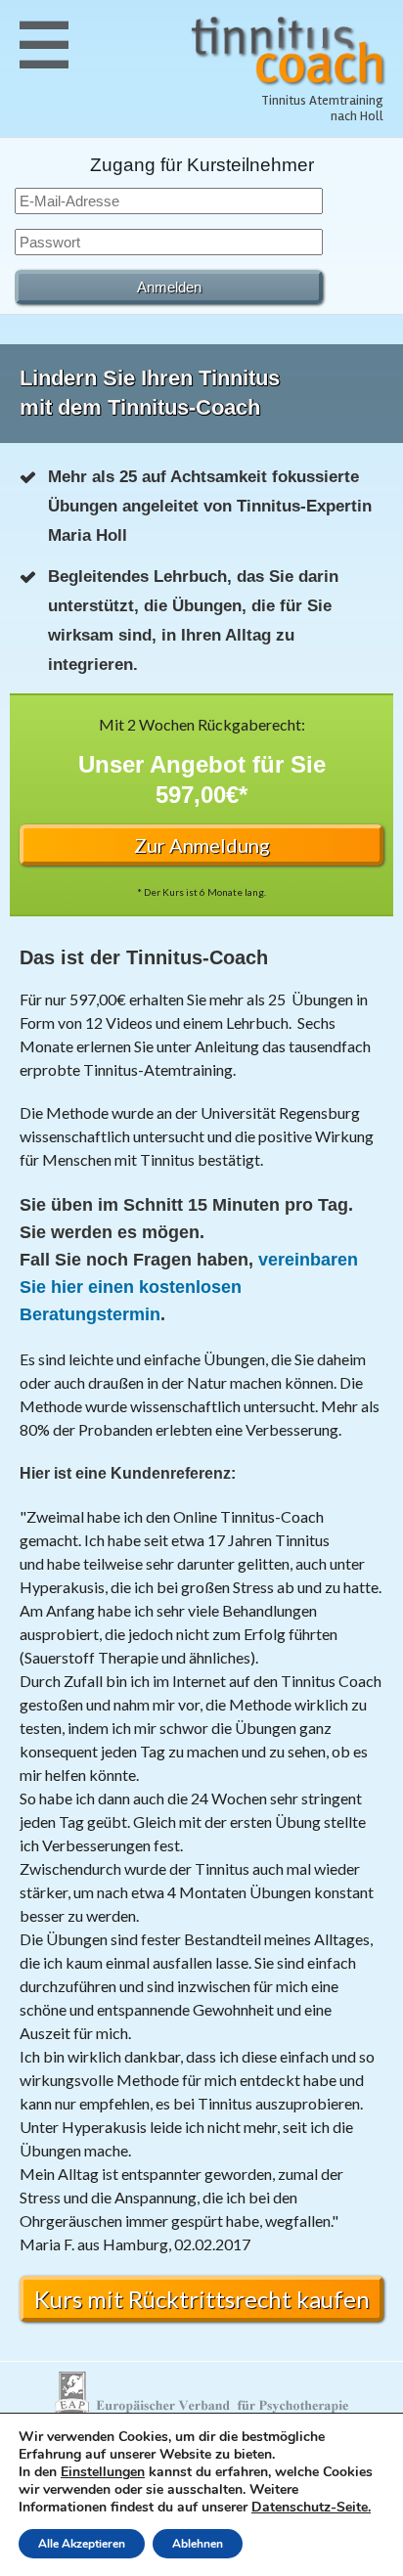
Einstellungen (103, 2472)
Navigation (44, 44)
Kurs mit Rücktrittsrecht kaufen (202, 2299)
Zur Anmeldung (202, 845)
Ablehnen (198, 2544)
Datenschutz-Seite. (311, 2507)
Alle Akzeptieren (82, 2544)
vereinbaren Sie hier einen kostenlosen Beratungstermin (189, 1287)
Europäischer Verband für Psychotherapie (201, 2394)
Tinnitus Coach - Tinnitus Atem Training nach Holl (289, 51)
